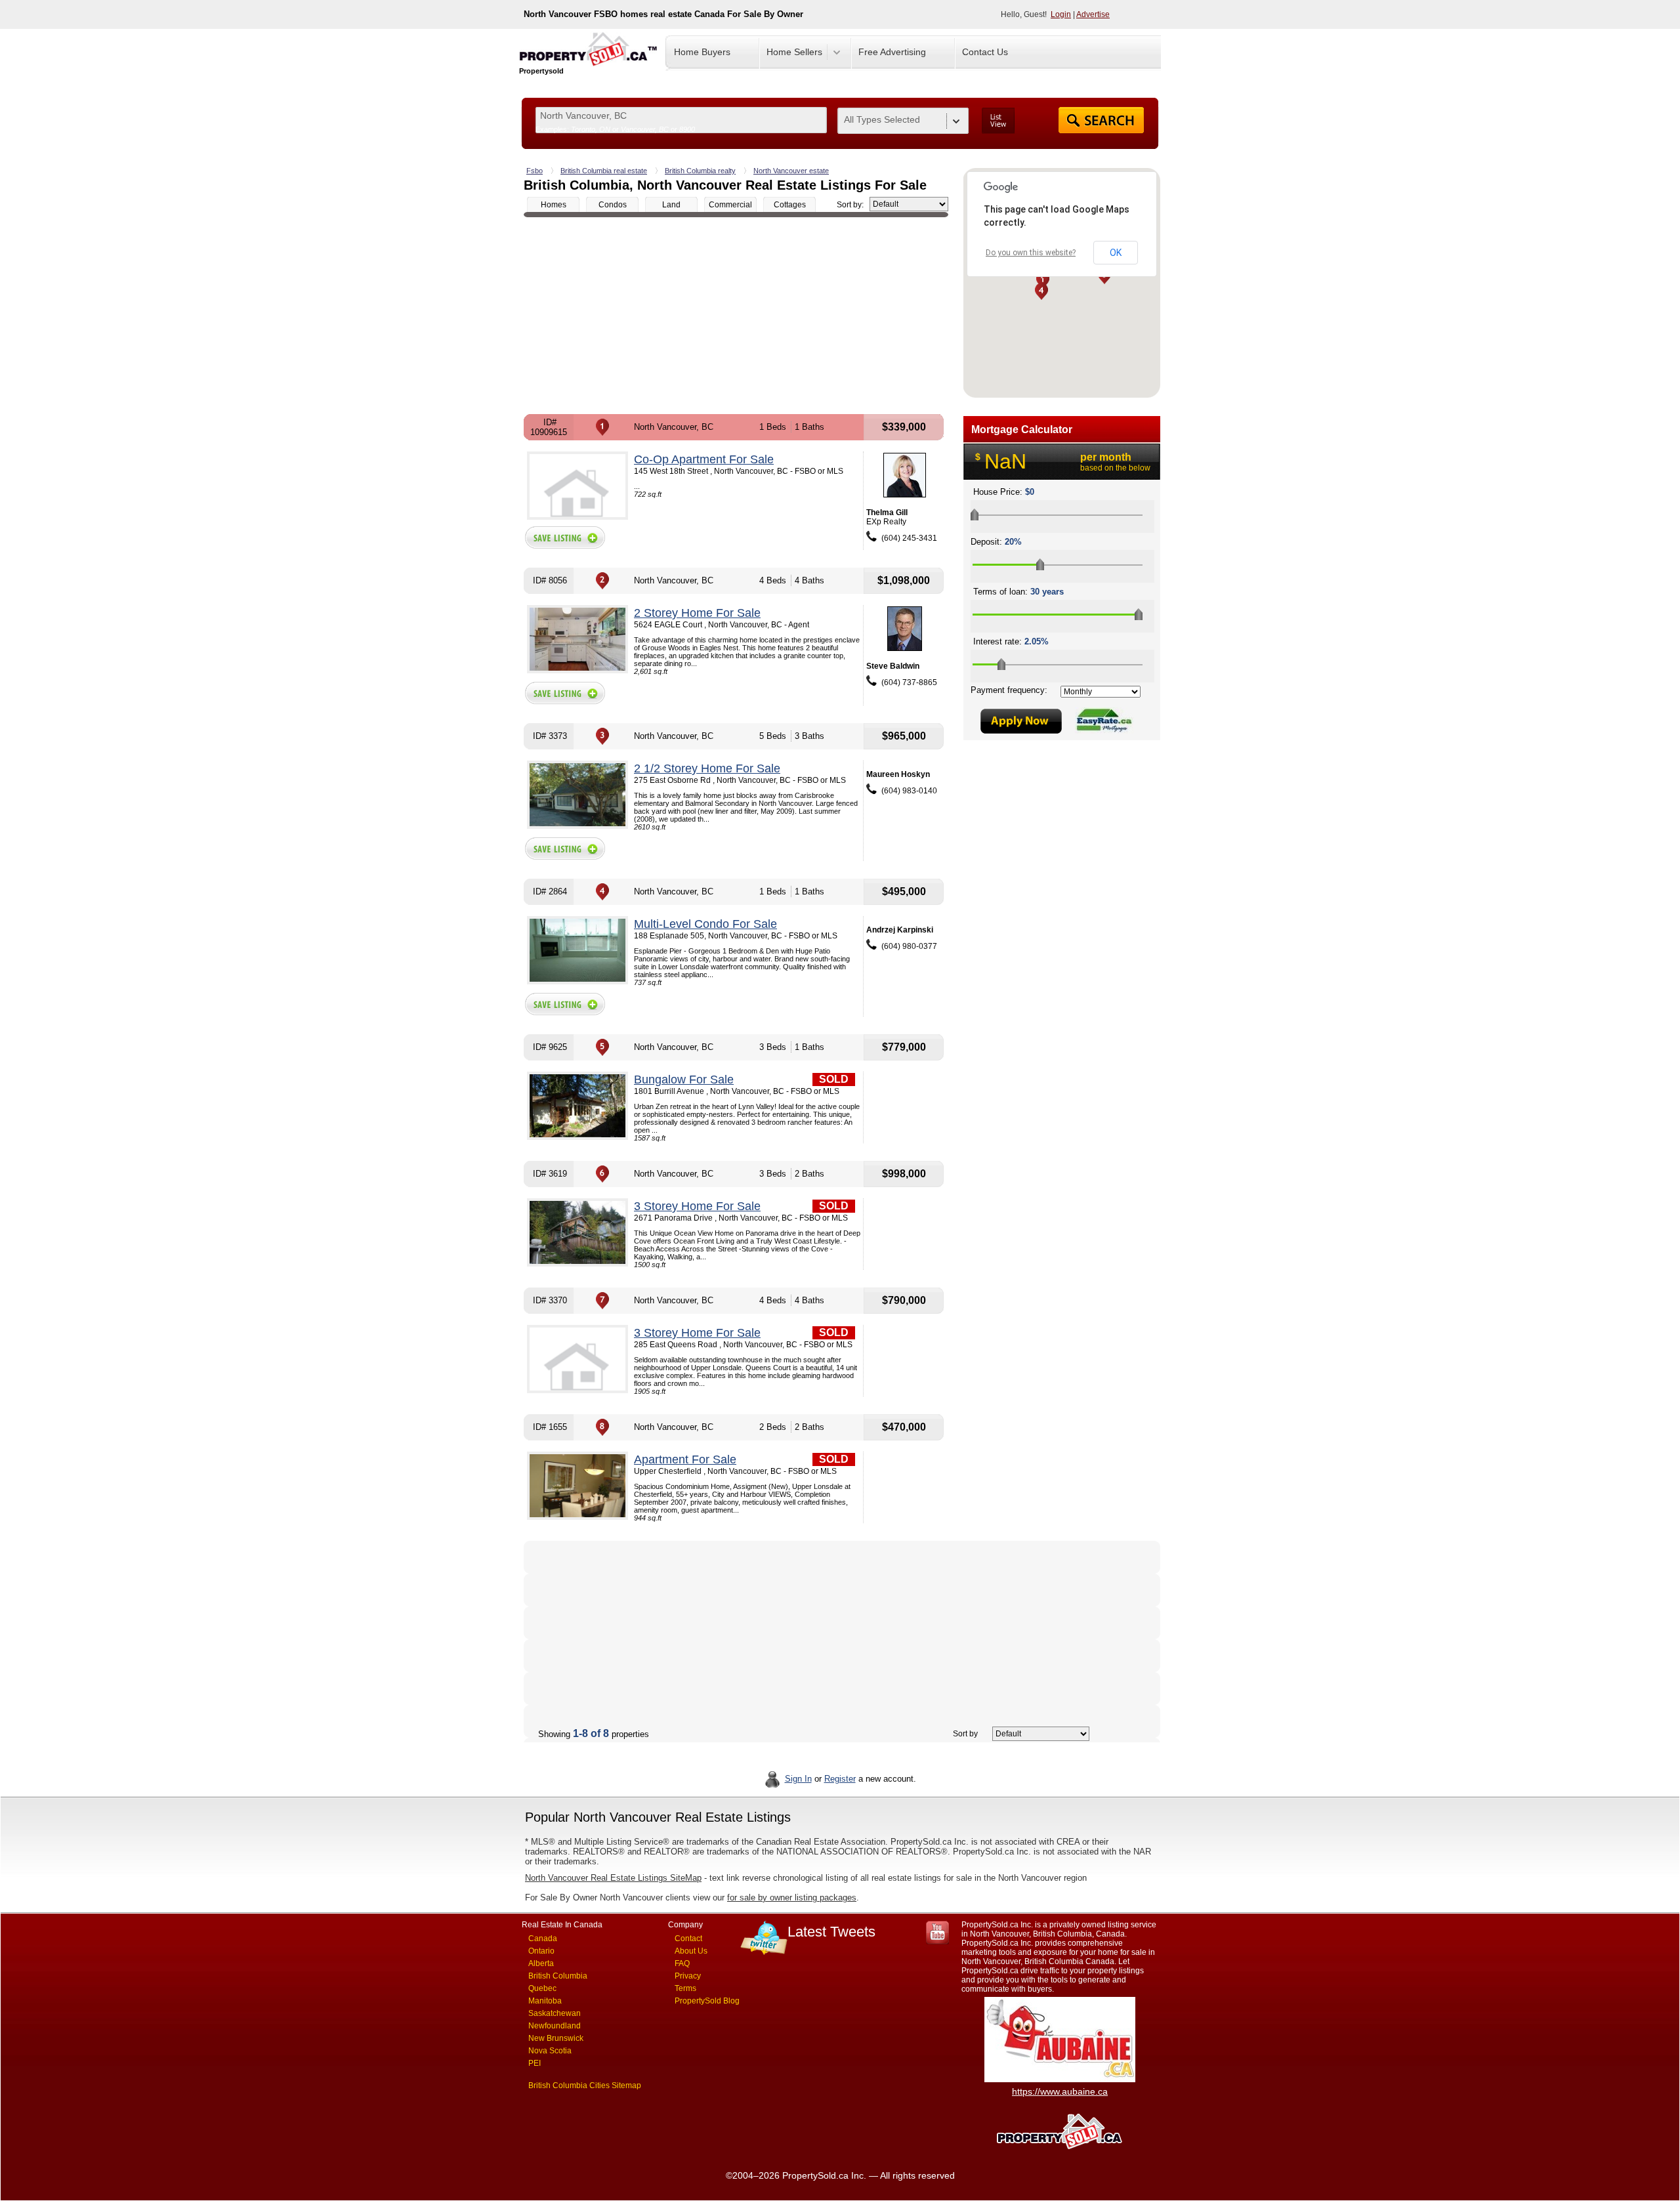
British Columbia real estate (604, 171)
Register (840, 1779)
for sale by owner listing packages (792, 1897)
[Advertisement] (736, 316)
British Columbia (558, 1976)
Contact (688, 1939)
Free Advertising (892, 52)
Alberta (541, 1963)
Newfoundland (555, 2026)
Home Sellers (794, 52)
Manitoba (545, 2001)
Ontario (541, 1951)
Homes (554, 205)
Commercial (730, 205)
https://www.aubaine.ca (1060, 2091)
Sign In (798, 1779)
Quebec (542, 1988)
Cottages (790, 205)
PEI (535, 2063)
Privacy (688, 1976)
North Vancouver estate (791, 171)
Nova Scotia (550, 2051)
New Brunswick (556, 2038)
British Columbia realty (700, 171)
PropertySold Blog (707, 2001)
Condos (613, 205)
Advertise (1093, 14)
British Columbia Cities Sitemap (585, 2086)
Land (671, 205)
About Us (691, 1951)
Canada (543, 1939)
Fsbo (535, 171)
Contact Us (985, 52)
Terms (685, 1988)
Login (1061, 14)
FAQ (682, 1963)
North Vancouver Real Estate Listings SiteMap (613, 1878)
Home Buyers (702, 52)
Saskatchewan (555, 2013)
